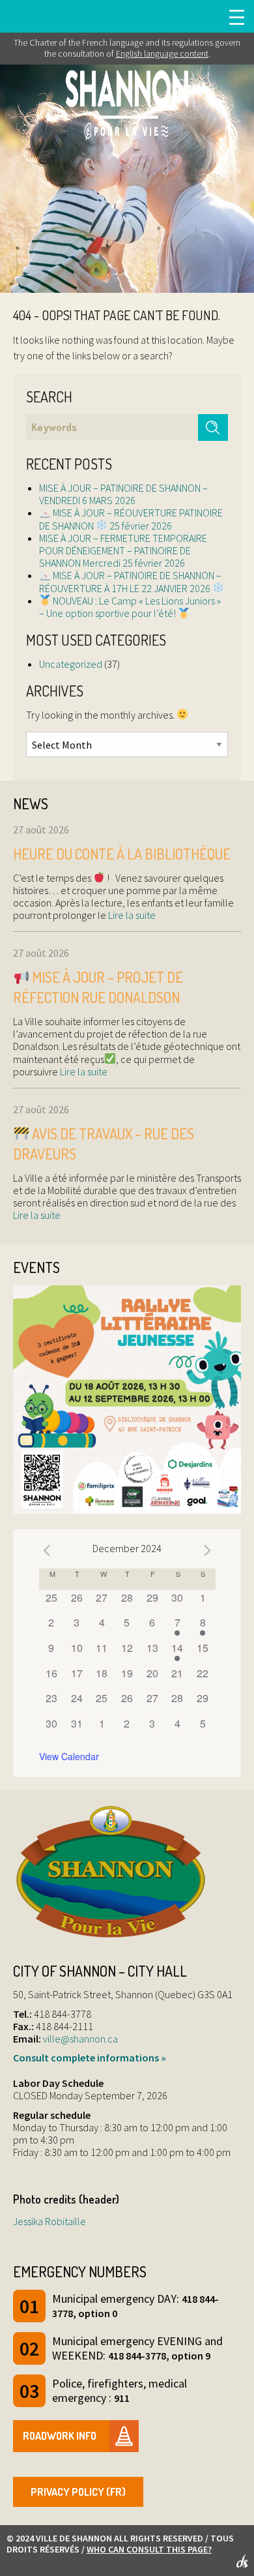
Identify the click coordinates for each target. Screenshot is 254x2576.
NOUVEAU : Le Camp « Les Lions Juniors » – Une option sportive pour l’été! (130, 607)
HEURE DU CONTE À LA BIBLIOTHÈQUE (122, 854)
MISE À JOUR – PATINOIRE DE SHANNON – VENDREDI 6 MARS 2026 (123, 494)
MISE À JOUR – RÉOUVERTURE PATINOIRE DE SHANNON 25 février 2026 (131, 519)
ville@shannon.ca (80, 2039)
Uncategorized (71, 664)
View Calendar (69, 1756)
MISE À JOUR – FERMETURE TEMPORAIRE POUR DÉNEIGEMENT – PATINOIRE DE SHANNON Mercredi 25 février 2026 (123, 550)
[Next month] (208, 1550)
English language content (162, 53)
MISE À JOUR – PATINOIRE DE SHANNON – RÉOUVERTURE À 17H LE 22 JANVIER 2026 (130, 581)
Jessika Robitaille (49, 2221)
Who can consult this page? (149, 2549)
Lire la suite (131, 915)
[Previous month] (47, 1550)
